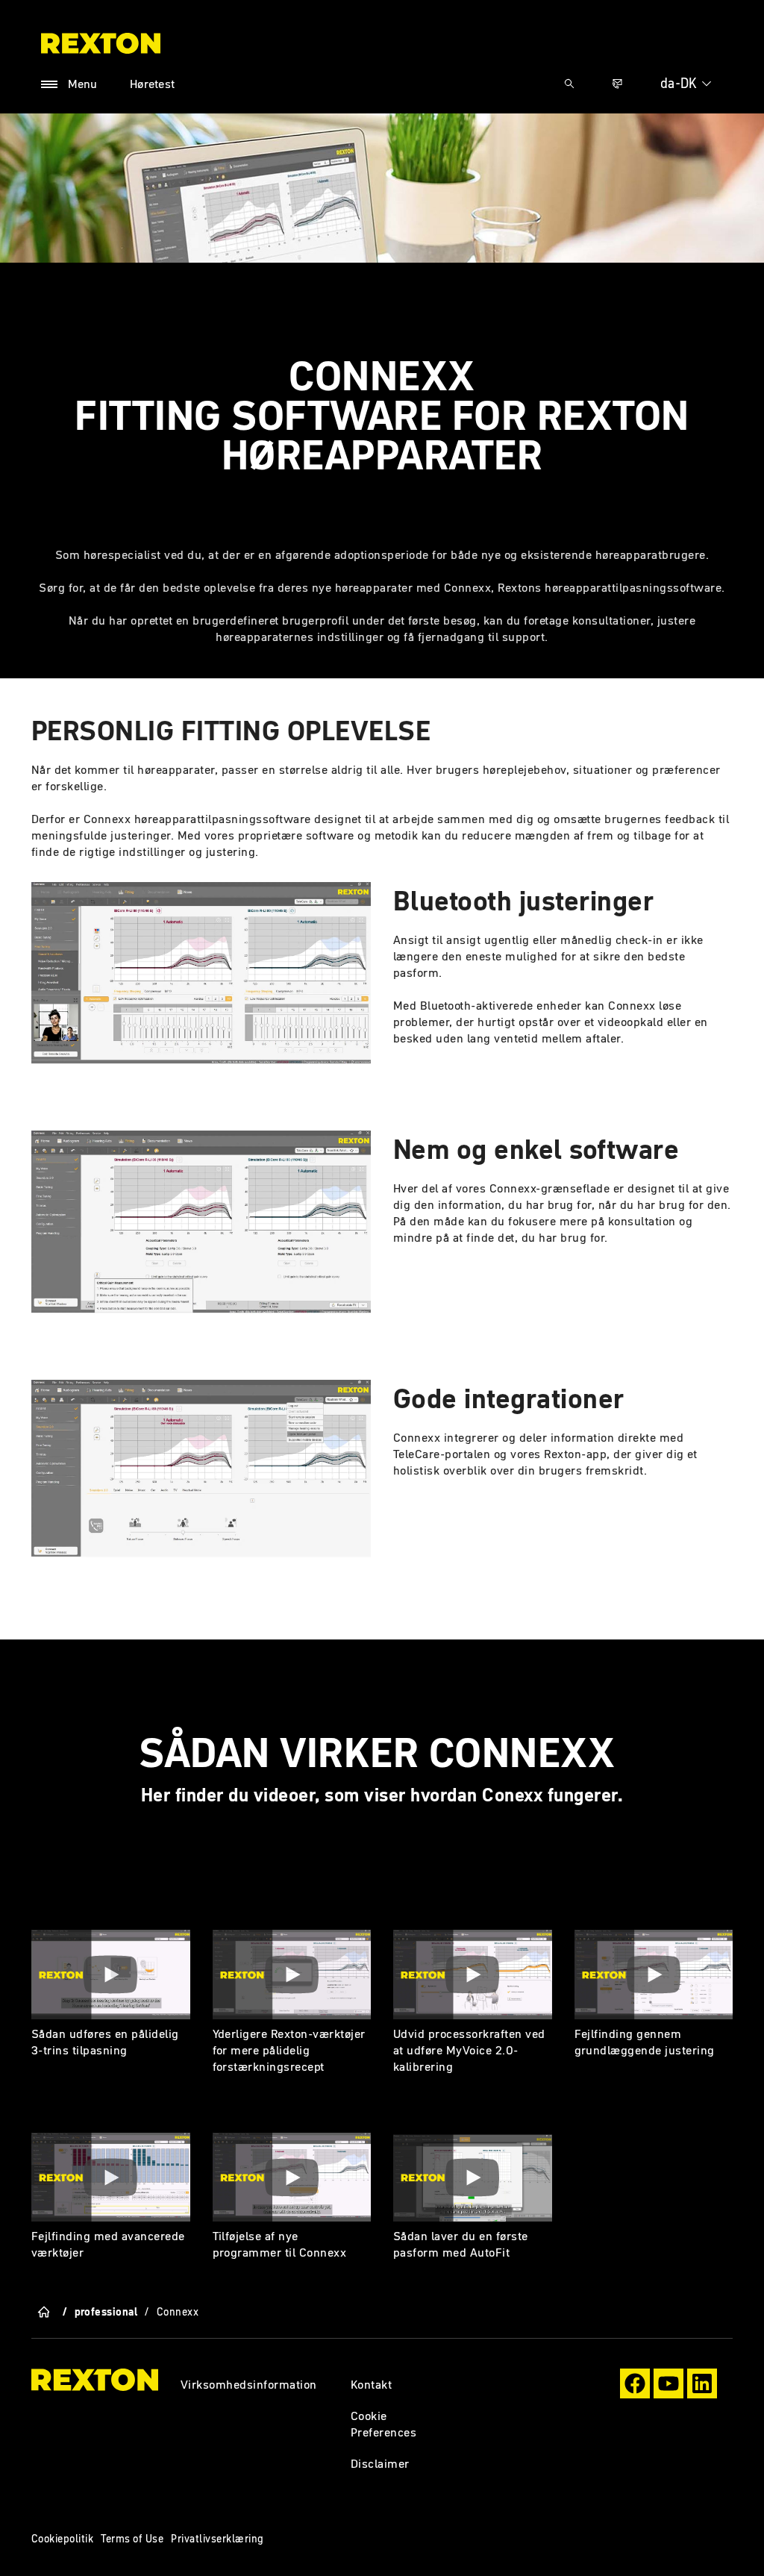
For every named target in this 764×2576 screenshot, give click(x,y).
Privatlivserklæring (217, 2539)
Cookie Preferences (383, 2424)
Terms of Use (132, 2539)
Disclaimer (380, 2463)
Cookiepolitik (62, 2539)
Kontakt (371, 2384)
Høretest (153, 84)
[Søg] (569, 84)
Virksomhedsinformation (249, 2384)
